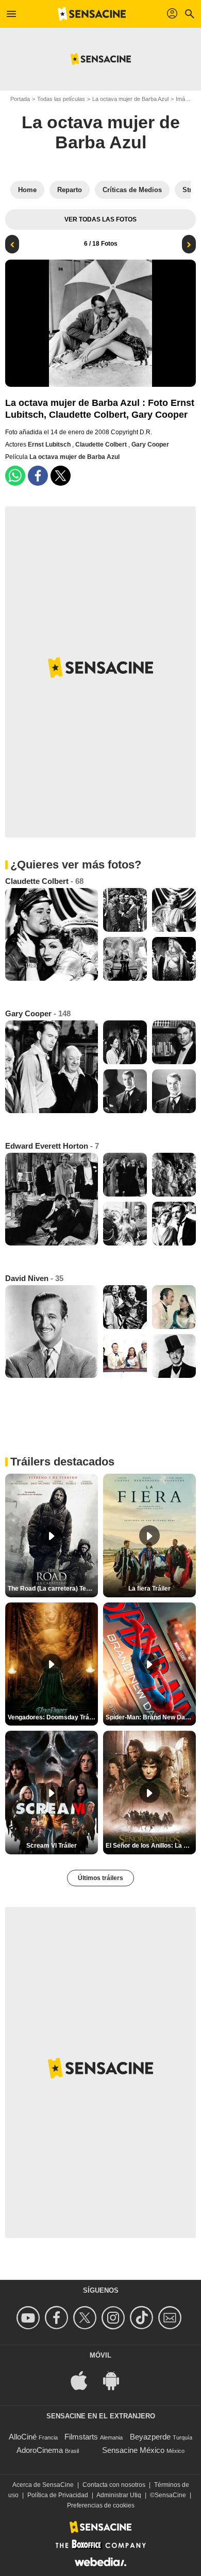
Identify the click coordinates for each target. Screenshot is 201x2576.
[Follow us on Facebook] (58, 2318)
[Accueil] (92, 14)
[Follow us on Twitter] (86, 2318)
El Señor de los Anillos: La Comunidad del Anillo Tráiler (151, 1846)
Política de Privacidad (58, 2495)
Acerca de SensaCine (43, 2485)
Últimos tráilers (100, 1878)
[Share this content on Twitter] (61, 476)
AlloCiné (23, 2437)
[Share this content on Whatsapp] (15, 476)
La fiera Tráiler (149, 1589)
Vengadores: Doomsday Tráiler (53, 1717)
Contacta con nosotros (114, 2485)
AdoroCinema (40, 2450)
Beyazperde (150, 2437)
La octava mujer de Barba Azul (130, 99)
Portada (20, 99)
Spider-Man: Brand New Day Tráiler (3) (151, 1717)
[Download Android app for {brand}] (116, 2379)
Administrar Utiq (119, 2495)
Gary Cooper (150, 445)
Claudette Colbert (102, 445)
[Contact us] (171, 2318)
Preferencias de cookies (101, 2505)
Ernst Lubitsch (50, 445)
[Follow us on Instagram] (115, 2318)
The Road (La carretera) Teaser (53, 1589)
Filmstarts (81, 2437)
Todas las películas (61, 99)
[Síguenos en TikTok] (143, 2318)
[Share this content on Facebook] (38, 476)
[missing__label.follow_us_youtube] (30, 2318)
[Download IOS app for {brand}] (85, 2379)
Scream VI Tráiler (52, 1846)
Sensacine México (133, 2450)
